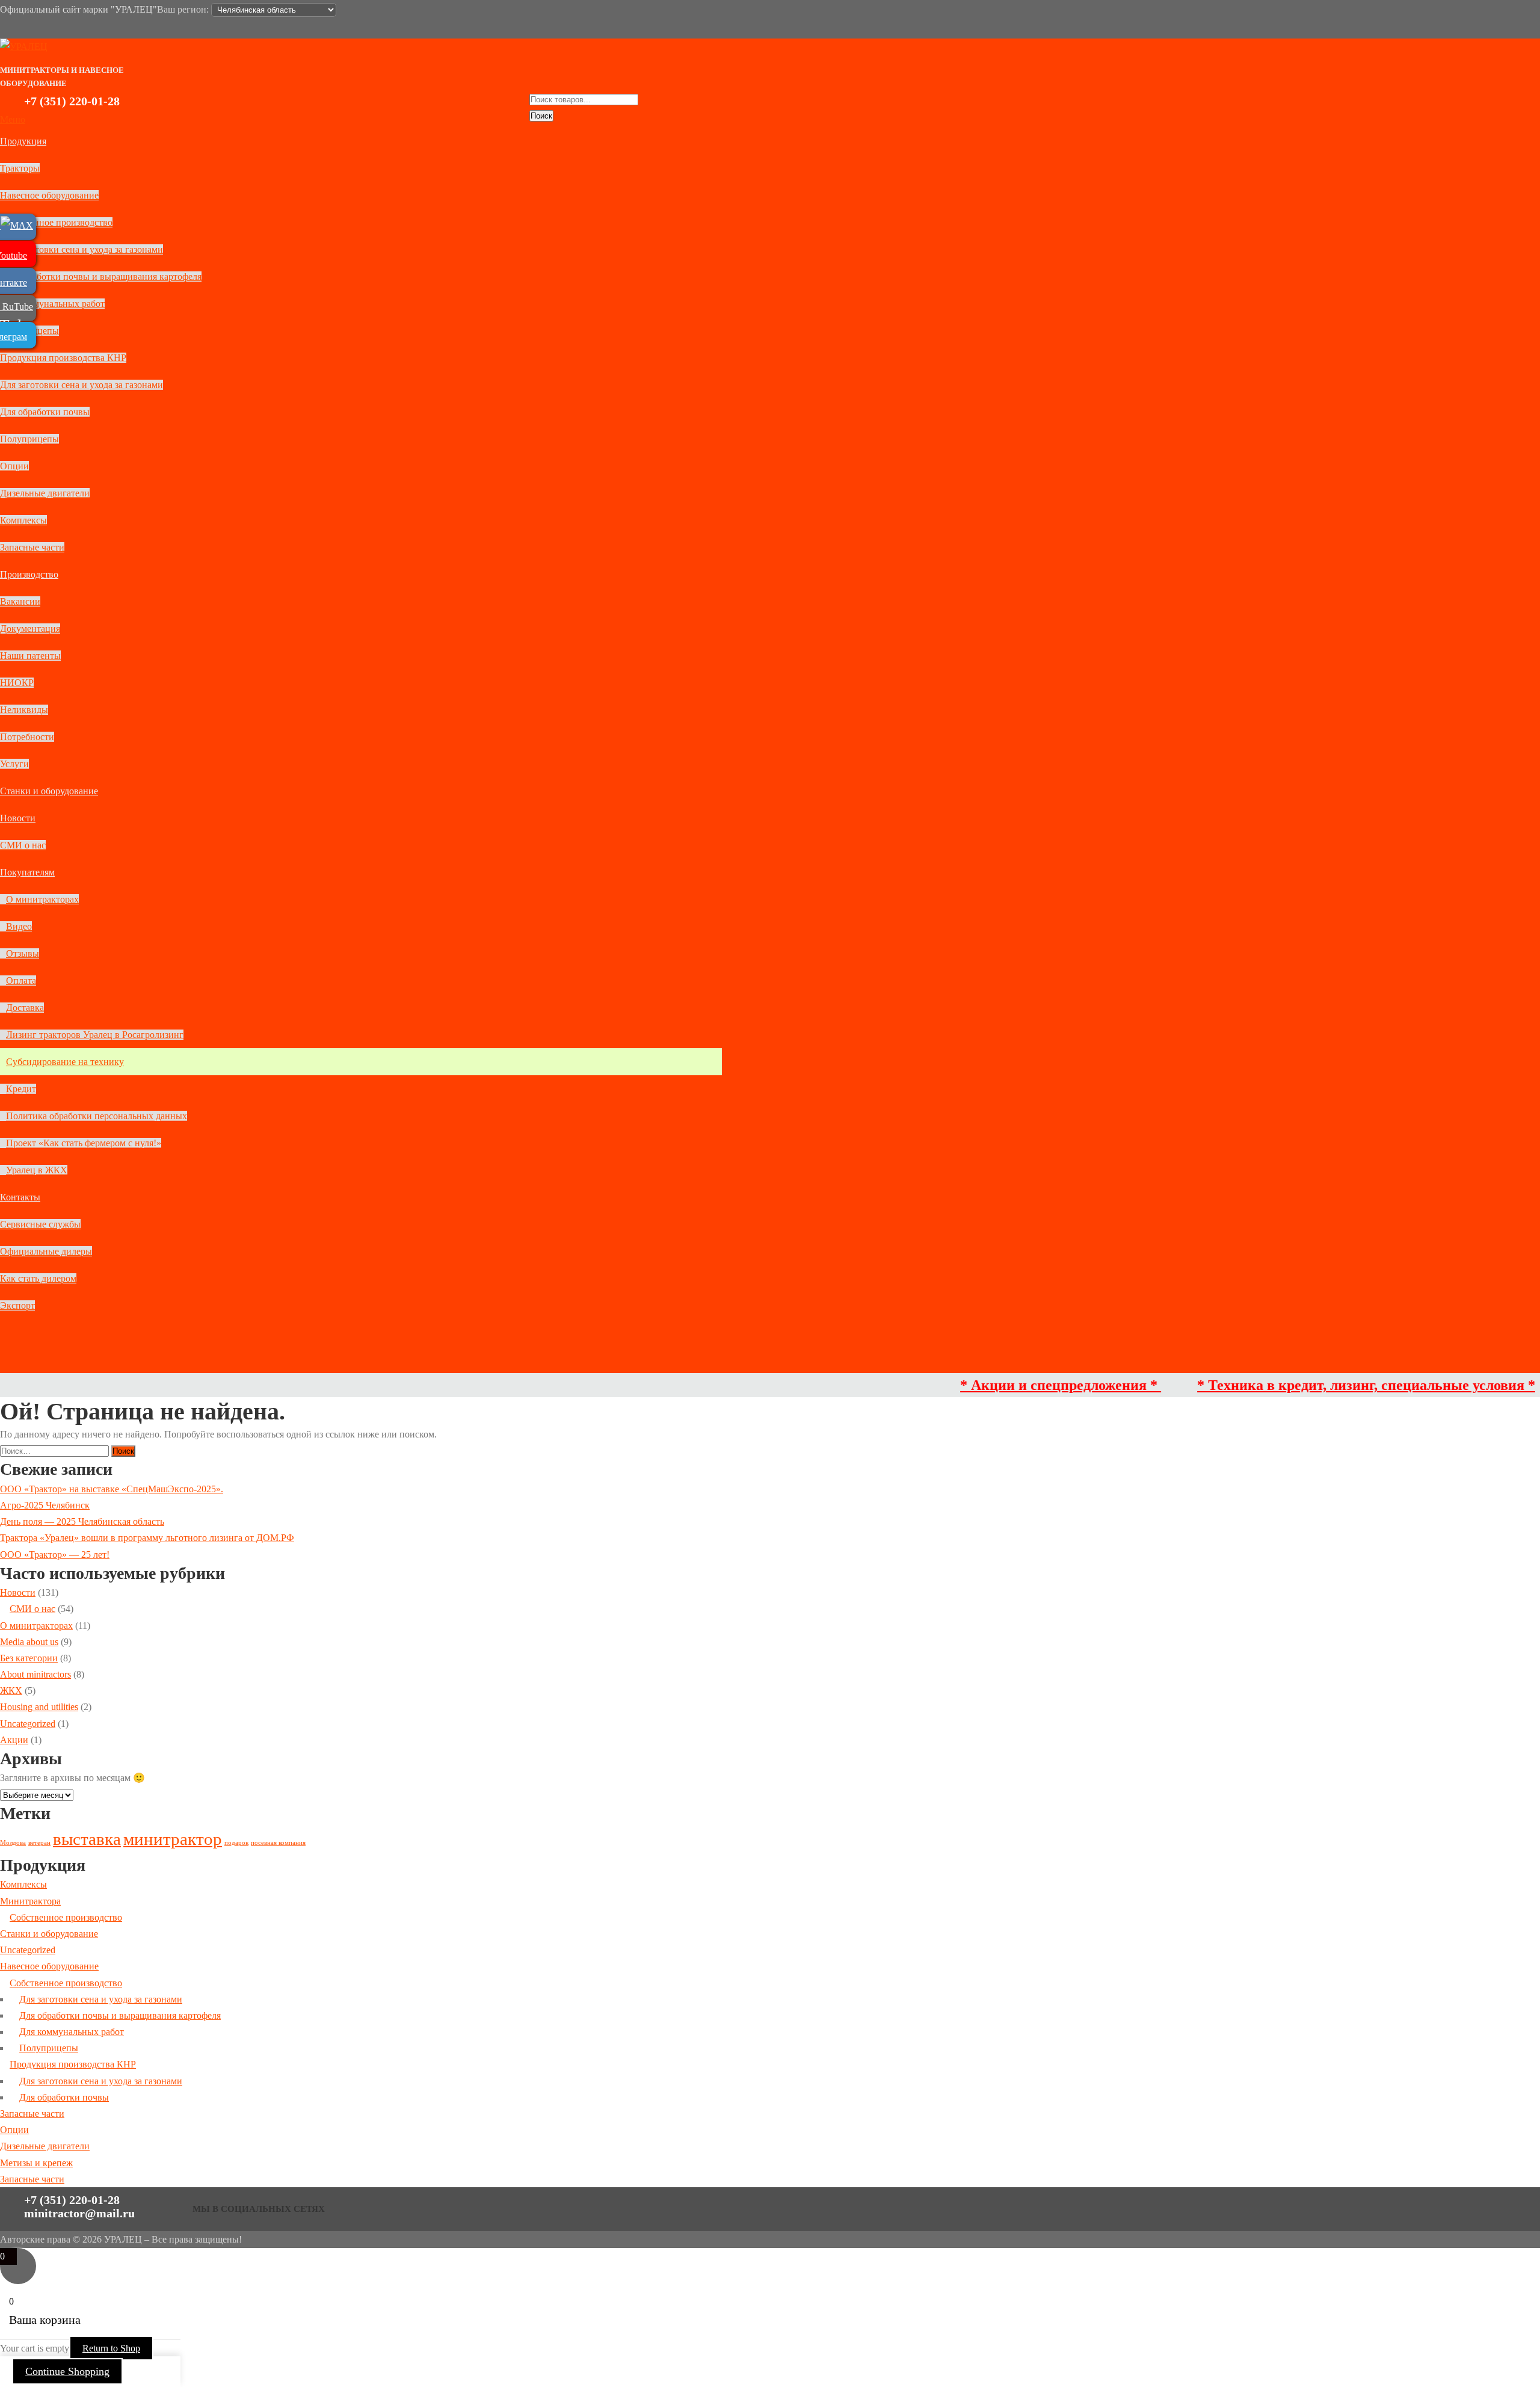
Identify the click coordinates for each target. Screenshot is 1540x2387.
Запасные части (32, 547)
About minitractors (35, 1674)
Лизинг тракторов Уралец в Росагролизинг (95, 1035)
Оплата (21, 980)
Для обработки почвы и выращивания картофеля (101, 276)
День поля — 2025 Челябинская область (82, 1521)
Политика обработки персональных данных (97, 1116)
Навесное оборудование (49, 195)
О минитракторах (42, 899)
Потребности (27, 737)
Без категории (29, 1658)
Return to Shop (111, 2348)
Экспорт (17, 1305)
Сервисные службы (40, 1224)
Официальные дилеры (46, 1251)
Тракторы (20, 168)
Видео (19, 926)
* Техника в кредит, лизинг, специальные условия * (1301, 1385)
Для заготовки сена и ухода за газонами (82, 249)
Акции (14, 1740)
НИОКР (17, 683)
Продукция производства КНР (63, 358)
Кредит (21, 1089)
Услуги (14, 764)
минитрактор (173, 1839)
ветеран (39, 1843)
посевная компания (278, 1843)
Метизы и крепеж (36, 2163)
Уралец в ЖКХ (37, 1170)
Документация (30, 628)
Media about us (29, 1642)
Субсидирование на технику (65, 1062)
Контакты (20, 1197)
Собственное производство (56, 222)
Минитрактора (30, 1901)
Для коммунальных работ (52, 304)
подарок (236, 1843)
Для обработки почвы (45, 412)
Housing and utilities (39, 1707)
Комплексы (23, 520)
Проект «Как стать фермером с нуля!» (84, 1143)
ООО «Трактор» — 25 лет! (55, 1555)
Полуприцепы (29, 439)
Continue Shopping (67, 2371)
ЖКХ (11, 1691)
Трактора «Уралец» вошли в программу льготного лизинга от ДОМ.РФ (147, 1538)
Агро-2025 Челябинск (45, 1505)
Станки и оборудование (49, 791)
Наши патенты (30, 656)
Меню (13, 119)
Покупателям (27, 872)
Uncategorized (28, 1724)
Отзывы (23, 953)
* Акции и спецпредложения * (996, 1385)
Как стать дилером (38, 1278)
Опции (14, 466)
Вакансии (20, 601)
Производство (29, 574)
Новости (18, 818)
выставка (87, 1839)
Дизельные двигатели (45, 493)
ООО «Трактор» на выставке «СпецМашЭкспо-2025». (112, 1489)
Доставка (25, 1008)
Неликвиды (24, 710)
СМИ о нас (23, 845)
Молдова (13, 1843)
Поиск (541, 116)
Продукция (23, 141)
